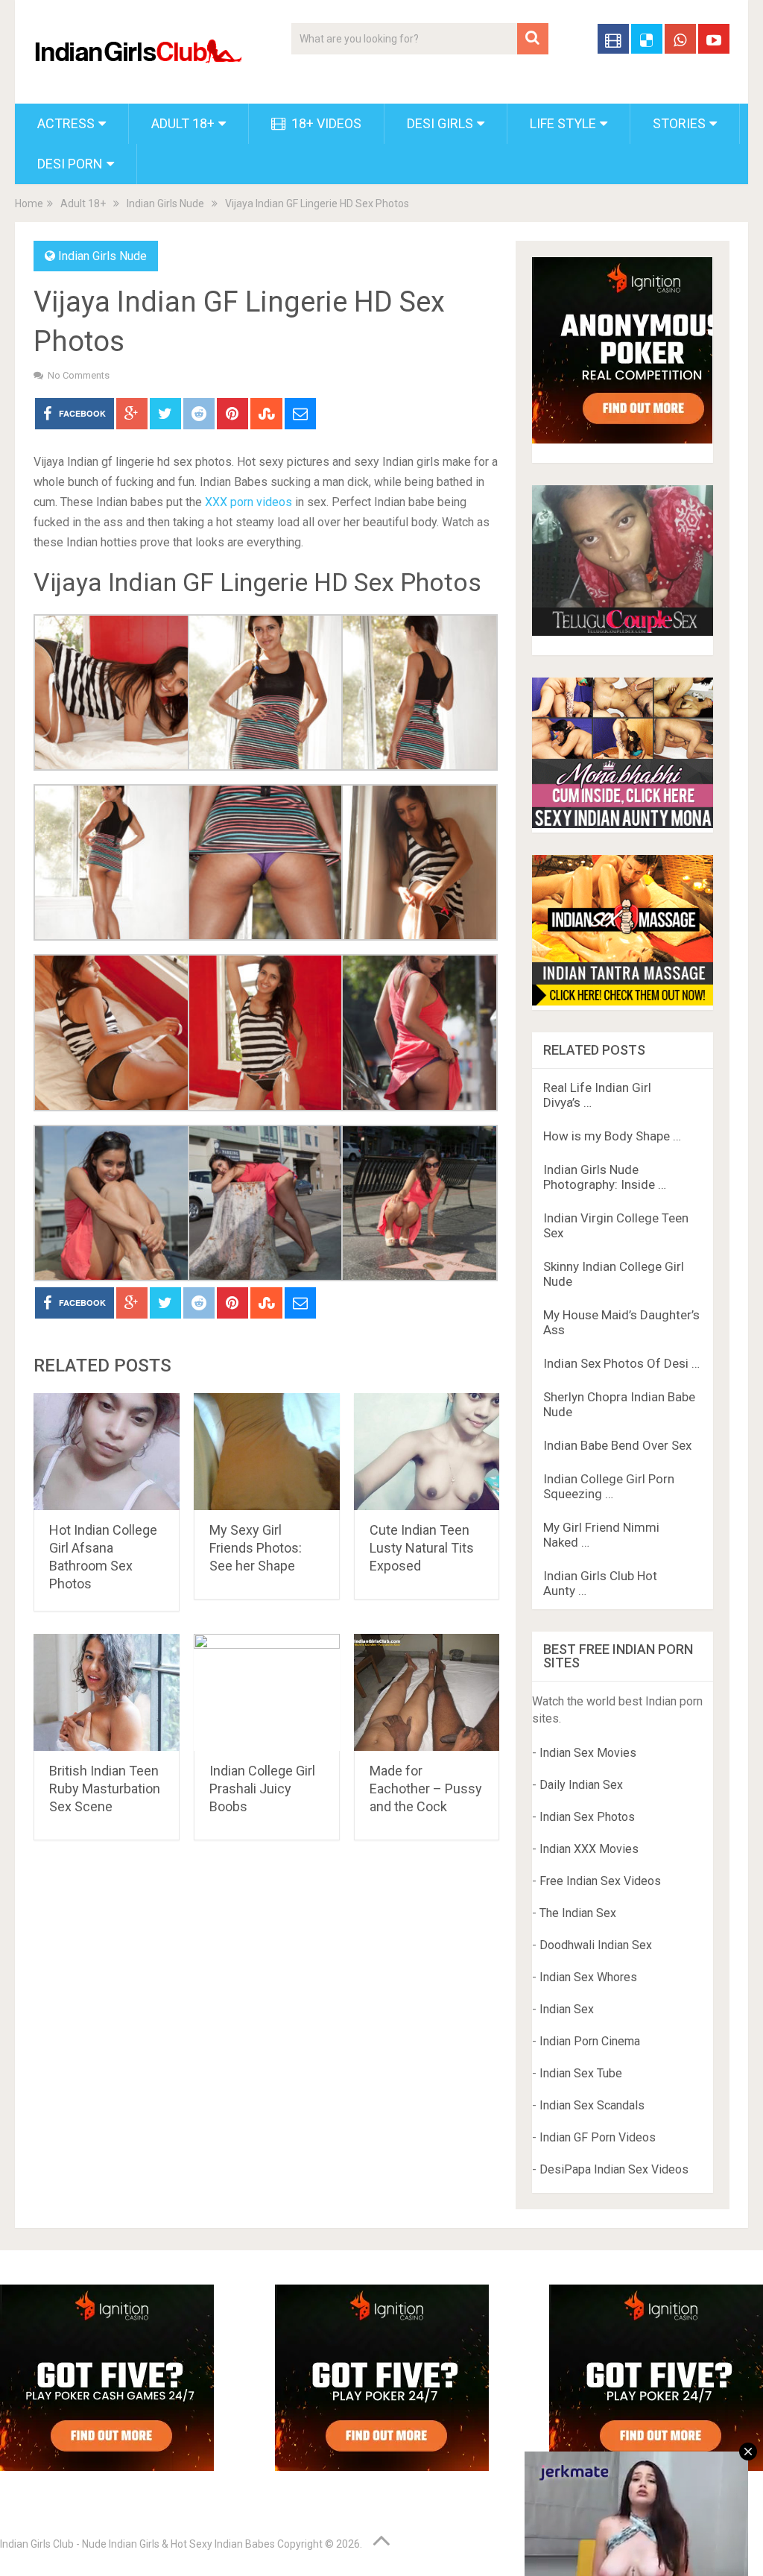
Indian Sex (567, 2009)
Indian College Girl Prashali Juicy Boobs (262, 1789)
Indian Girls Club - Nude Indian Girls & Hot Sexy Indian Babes (137, 2544)
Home (29, 203)
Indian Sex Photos (587, 1817)
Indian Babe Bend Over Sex (617, 1445)
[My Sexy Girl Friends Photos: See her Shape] (267, 1452)
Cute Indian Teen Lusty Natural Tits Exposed (422, 1548)
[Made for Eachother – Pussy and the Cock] (427, 1692)
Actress (66, 123)
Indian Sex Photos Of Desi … (621, 1363)
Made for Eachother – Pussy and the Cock (426, 1789)
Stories (679, 123)
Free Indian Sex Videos (600, 1881)
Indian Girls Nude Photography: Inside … (605, 1177)
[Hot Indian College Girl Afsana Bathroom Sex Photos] (107, 1452)
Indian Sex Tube (581, 2073)
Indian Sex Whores (588, 1977)
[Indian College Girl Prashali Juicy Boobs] (267, 1692)
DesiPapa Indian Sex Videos (614, 2169)
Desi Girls (440, 123)
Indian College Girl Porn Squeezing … (609, 1486)
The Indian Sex (578, 1913)
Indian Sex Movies (588, 1753)
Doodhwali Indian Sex (596, 1945)
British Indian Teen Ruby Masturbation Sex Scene (105, 1789)
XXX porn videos (248, 502)
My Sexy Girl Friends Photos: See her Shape (256, 1548)
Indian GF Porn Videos (598, 2137)
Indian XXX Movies (589, 1849)
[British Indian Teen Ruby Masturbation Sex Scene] (107, 1692)
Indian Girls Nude (165, 203)
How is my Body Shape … (612, 1136)
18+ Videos (325, 123)
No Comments (79, 375)
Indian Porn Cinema (590, 2041)
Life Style (563, 123)
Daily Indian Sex (581, 1785)
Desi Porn (70, 164)
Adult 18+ (183, 123)
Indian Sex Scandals (592, 2105)
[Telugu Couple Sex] (622, 632)
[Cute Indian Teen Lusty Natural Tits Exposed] (427, 1452)
